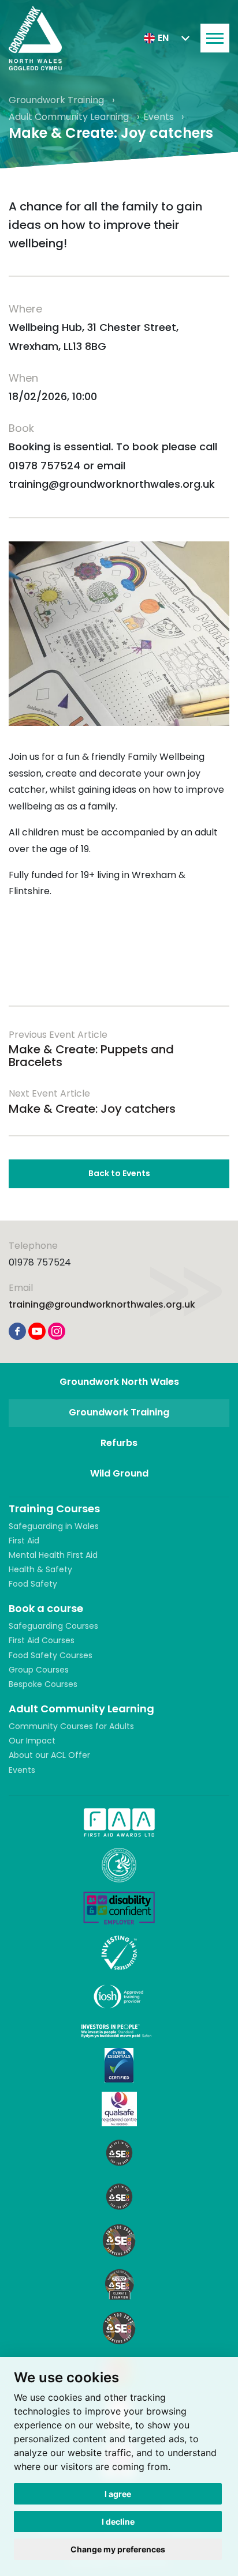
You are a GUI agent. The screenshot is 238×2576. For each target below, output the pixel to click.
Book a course (46, 1608)
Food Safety (33, 1584)
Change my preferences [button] (118, 2549)
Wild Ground (119, 1473)
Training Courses (54, 1509)
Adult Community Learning (70, 117)
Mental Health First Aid (53, 1555)
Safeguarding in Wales (54, 1526)
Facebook (17, 1331)
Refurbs (119, 1443)
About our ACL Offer (49, 1755)
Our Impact (32, 1741)
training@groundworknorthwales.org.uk (102, 1304)
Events (160, 117)
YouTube (37, 1331)
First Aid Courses (42, 1640)
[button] (167, 38)
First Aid (24, 1541)
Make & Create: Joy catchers (92, 1109)
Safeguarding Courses (53, 1626)
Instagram (57, 1331)
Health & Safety (40, 1569)
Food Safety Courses (51, 1655)
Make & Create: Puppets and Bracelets (91, 1056)
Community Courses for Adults (71, 1726)
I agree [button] (118, 2494)
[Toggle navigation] (215, 38)
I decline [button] (118, 2522)
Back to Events (119, 1173)
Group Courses (39, 1670)
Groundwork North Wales (119, 1382)
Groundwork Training (57, 100)
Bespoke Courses (43, 1684)
